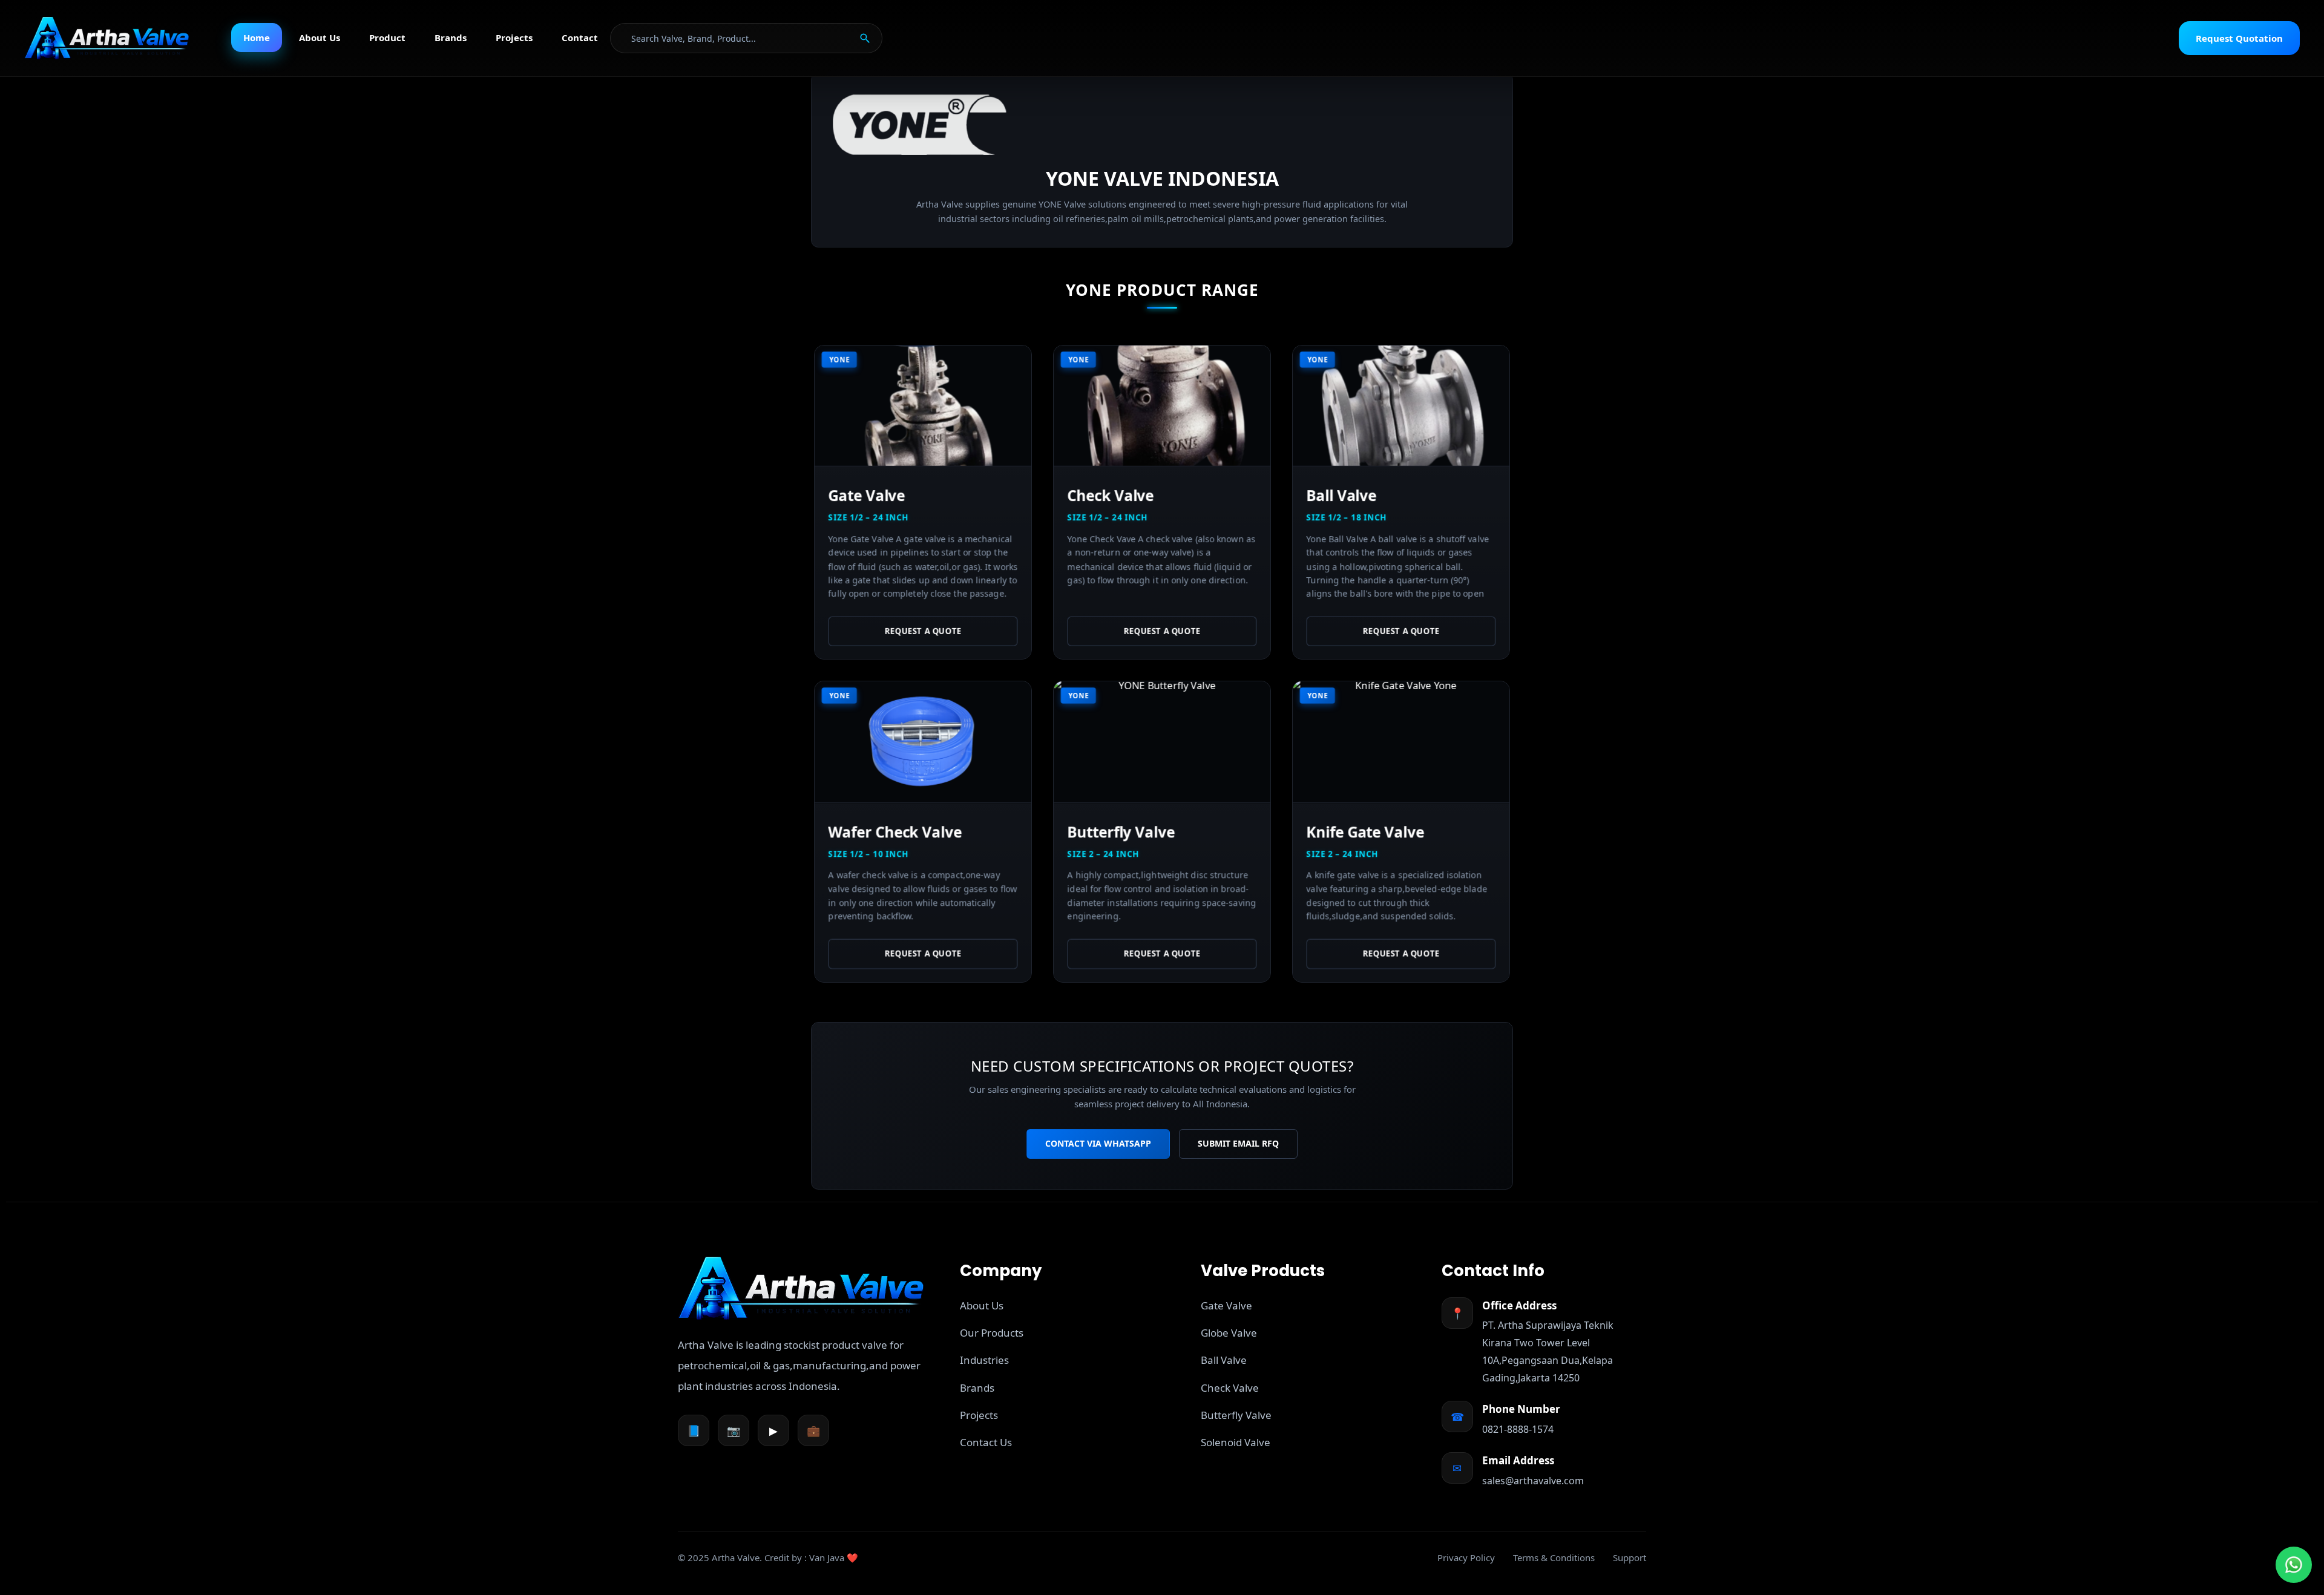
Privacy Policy (1466, 1557)
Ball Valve (1224, 1360)
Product (387, 38)
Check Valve (1230, 1388)
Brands (451, 38)
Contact (580, 38)
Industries (984, 1360)
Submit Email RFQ (1238, 1143)
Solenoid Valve (1236, 1442)
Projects (514, 38)
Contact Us (986, 1442)
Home (257, 38)
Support (1630, 1557)
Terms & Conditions (1554, 1557)
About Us (320, 38)
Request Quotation (2239, 38)
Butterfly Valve (1236, 1415)
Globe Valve (1229, 1333)
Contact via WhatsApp (1098, 1143)
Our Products (992, 1333)
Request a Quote (923, 631)
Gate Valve (1226, 1305)
